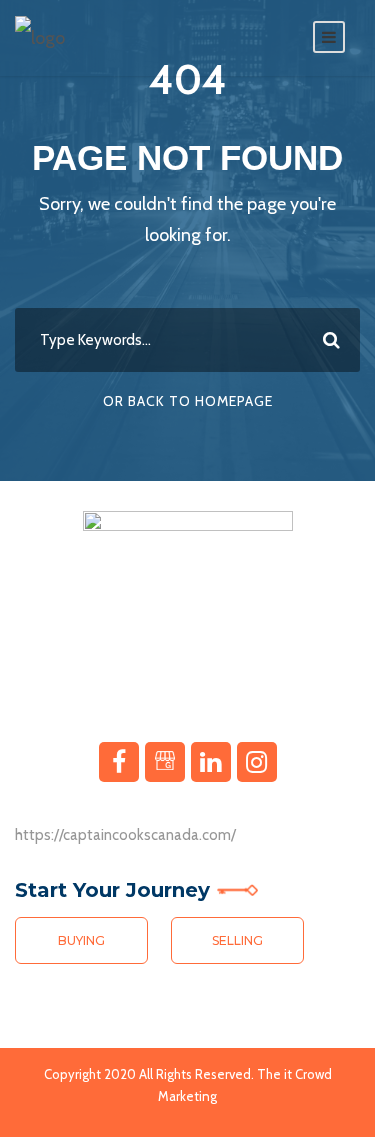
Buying (81, 940)
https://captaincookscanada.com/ (125, 835)
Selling (237, 940)
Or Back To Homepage (188, 401)
